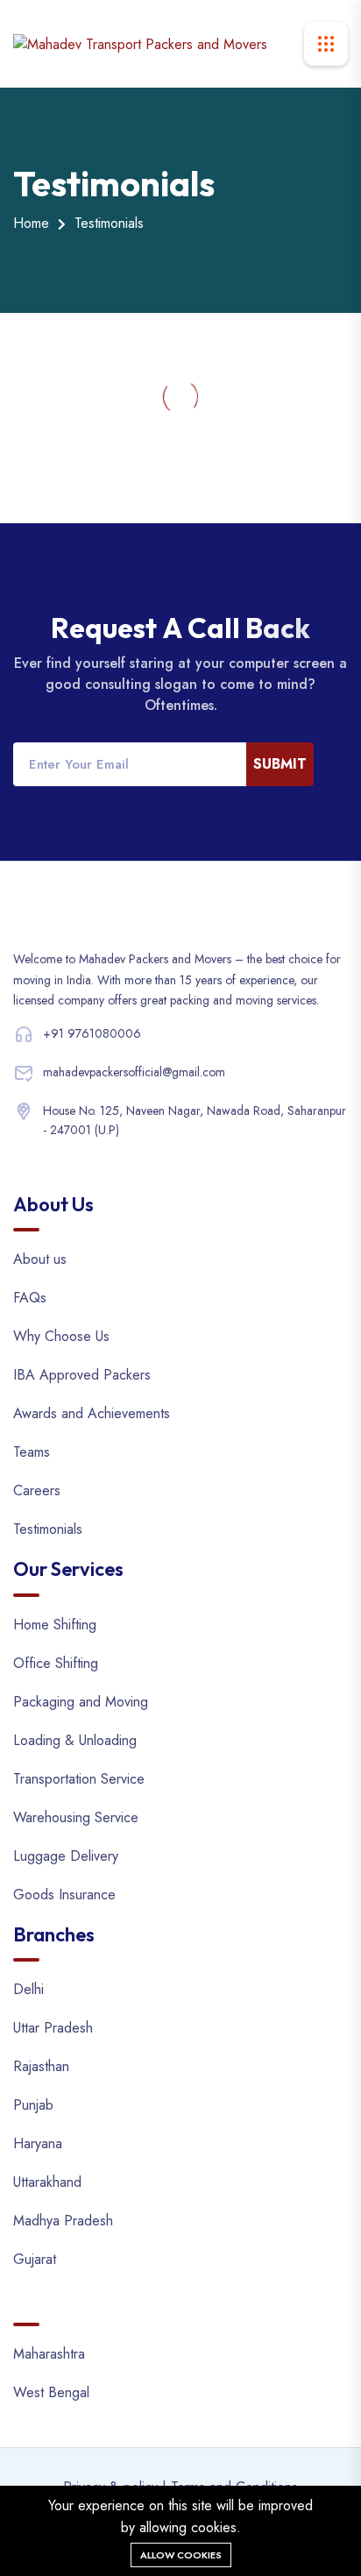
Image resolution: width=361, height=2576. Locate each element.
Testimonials (48, 1529)
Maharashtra (49, 2354)
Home (31, 223)
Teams (32, 1452)
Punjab (33, 2105)
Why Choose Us (61, 1336)
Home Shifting (55, 1625)
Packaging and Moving (81, 1702)
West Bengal (51, 2392)
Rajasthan (41, 2066)
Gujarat (35, 2259)
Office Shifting (56, 1663)
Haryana (38, 2143)
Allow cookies (181, 2555)
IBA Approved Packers (82, 1375)
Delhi (28, 1989)
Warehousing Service (76, 1817)
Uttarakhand (47, 2182)
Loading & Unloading (75, 1740)
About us (40, 1259)
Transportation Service (79, 1779)
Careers (37, 1490)
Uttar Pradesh (53, 2028)
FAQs (30, 1298)
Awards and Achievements (92, 1413)
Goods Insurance (64, 1895)
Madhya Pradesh (63, 2221)
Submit (280, 764)
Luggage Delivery (66, 1856)
